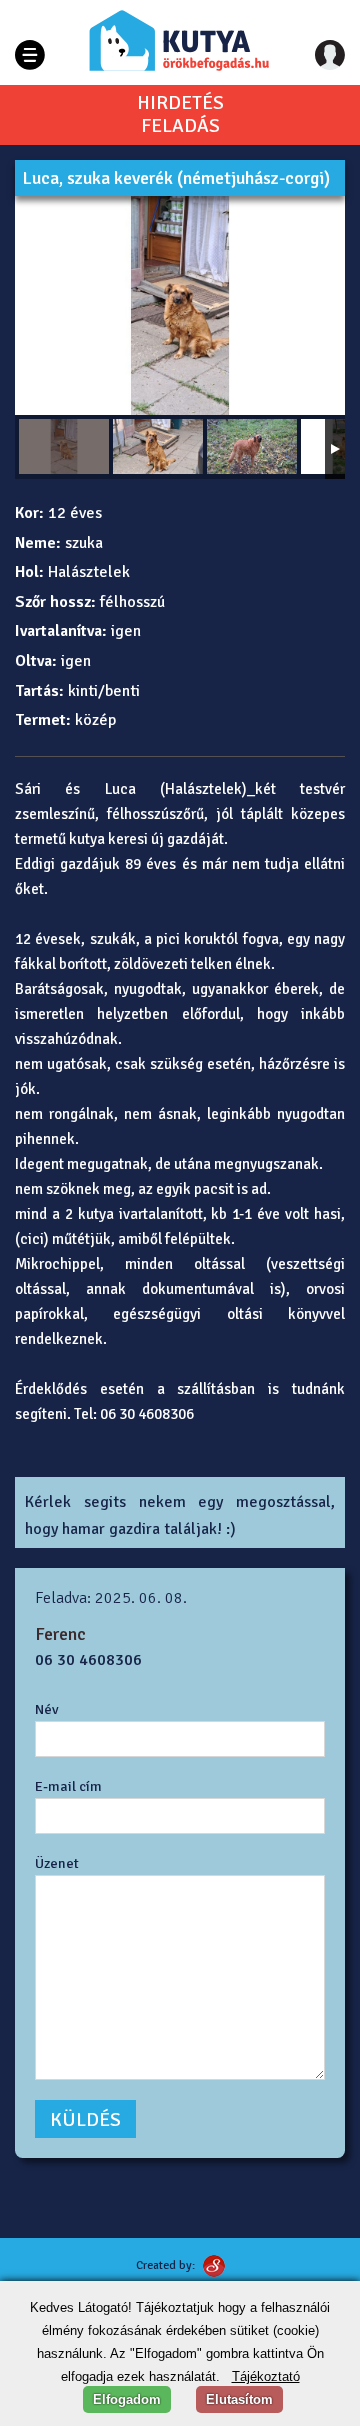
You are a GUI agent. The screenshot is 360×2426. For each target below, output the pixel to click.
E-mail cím (68, 1786)
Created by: (165, 2265)
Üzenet (57, 1863)
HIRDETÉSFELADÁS (180, 115)
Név (47, 1709)
